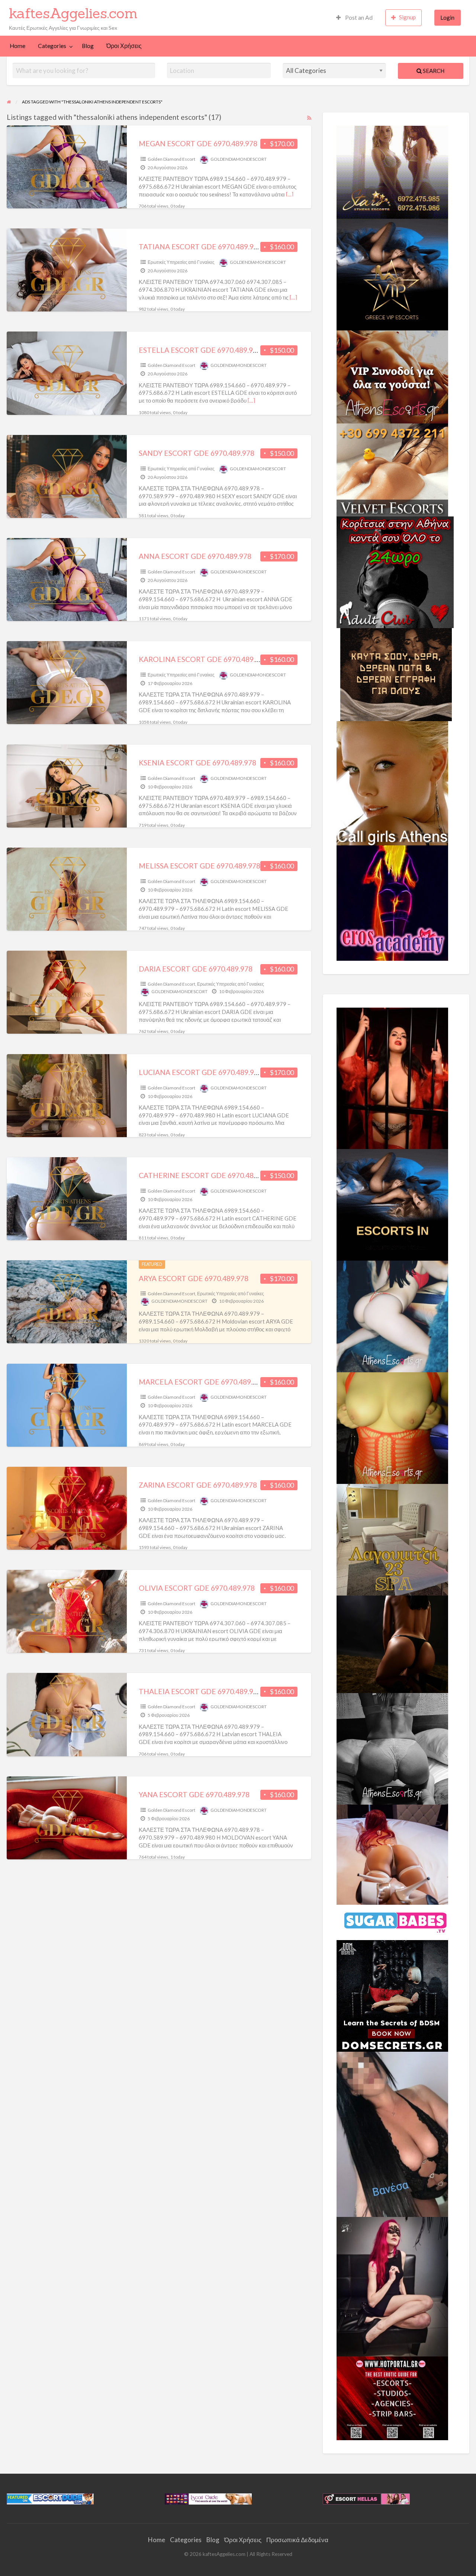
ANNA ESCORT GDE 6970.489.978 (195, 556)
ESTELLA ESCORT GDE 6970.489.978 (200, 350)
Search (433, 71)
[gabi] (392, 1078)
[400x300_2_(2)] (392, 2397)
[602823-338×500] (392, 2134)
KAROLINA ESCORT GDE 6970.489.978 (203, 659)
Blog (88, 46)
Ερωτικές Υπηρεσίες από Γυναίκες (181, 262)
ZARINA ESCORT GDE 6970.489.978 (198, 1485)
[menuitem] (354, 18)
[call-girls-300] (392, 782)
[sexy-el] (392, 1854)
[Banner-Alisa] (392, 1427)
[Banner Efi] (392, 1748)
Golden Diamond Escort (171, 159)
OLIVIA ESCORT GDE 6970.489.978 (197, 1588)
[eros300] (392, 902)
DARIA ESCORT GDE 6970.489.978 (196, 969)
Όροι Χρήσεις (124, 46)
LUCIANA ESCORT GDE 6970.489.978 (200, 1072)
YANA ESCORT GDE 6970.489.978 (194, 1794)
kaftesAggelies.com (73, 13)
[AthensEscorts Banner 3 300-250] (392, 376)
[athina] (392, 1644)
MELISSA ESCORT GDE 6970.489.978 (200, 866)
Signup (407, 17)
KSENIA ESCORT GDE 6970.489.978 (197, 763)
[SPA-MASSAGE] (392, 1539)
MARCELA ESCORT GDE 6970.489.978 (202, 1382)
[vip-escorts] (392, 273)
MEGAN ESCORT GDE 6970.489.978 (198, 143)
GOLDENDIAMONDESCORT (239, 159)
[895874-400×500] (392, 2286)
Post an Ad (358, 17)
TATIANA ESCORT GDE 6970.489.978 (200, 247)
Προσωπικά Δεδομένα (297, 2540)
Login (447, 17)
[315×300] (395, 571)
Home (17, 46)
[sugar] (396, 1921)
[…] (290, 194)
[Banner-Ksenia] (392, 1316)
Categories (52, 46)
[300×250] (392, 171)
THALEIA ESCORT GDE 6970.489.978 (200, 1691)
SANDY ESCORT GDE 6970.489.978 (197, 453)
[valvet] (392, 469)
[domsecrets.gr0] (392, 1995)
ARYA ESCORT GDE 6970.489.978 (194, 1278)
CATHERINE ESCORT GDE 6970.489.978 (205, 1175)
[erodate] (396, 673)
